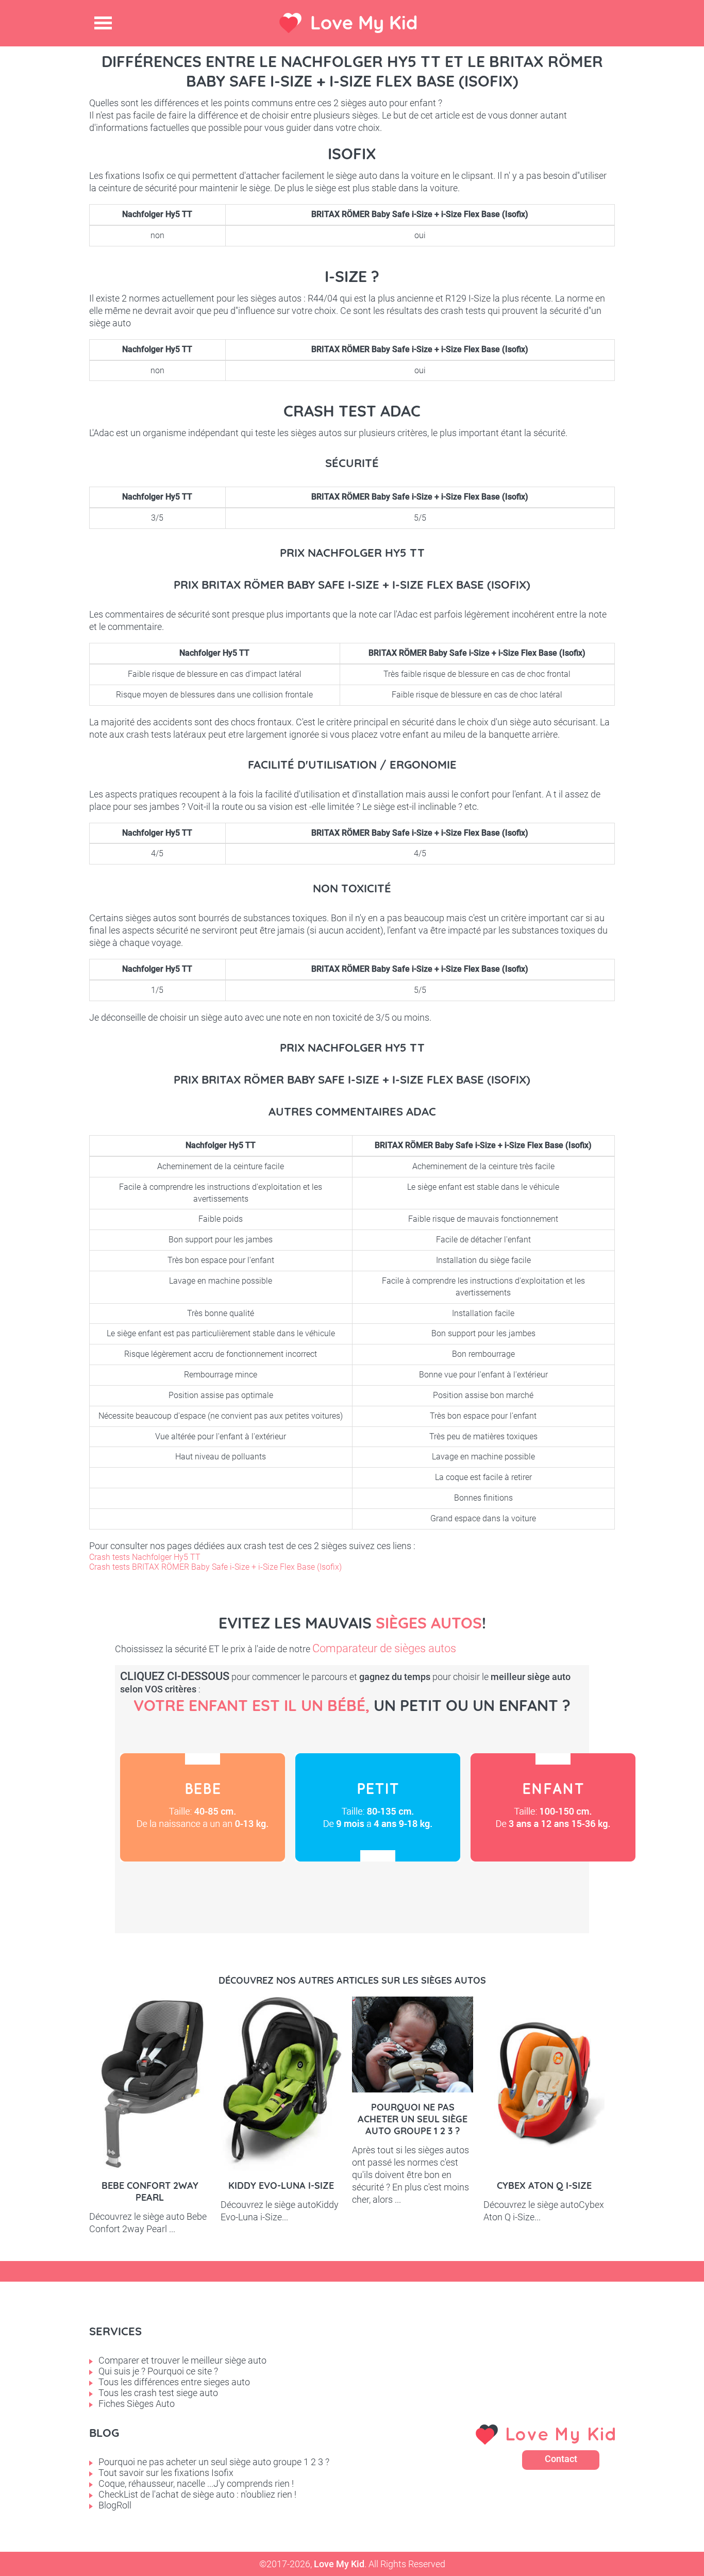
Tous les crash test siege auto (158, 2393)
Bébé (203, 1807)
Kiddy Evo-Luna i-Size (281, 2186)
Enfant (553, 1807)
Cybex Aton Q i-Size (544, 2186)
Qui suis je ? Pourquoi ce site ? (158, 2371)
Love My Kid (364, 22)
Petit (378, 1807)
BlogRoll (115, 2505)
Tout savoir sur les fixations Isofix (166, 2473)
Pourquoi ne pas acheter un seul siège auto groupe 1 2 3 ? (413, 2119)
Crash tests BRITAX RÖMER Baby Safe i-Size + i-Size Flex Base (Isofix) (215, 1567)
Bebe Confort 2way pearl (150, 2191)
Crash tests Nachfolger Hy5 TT (145, 1557)
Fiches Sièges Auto (137, 2404)
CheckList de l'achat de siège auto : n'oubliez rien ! (197, 2494)
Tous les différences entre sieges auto (174, 2382)
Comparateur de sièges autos (384, 1648)
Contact (561, 2459)
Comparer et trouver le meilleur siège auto (182, 2360)
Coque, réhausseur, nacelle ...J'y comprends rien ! (196, 2483)
